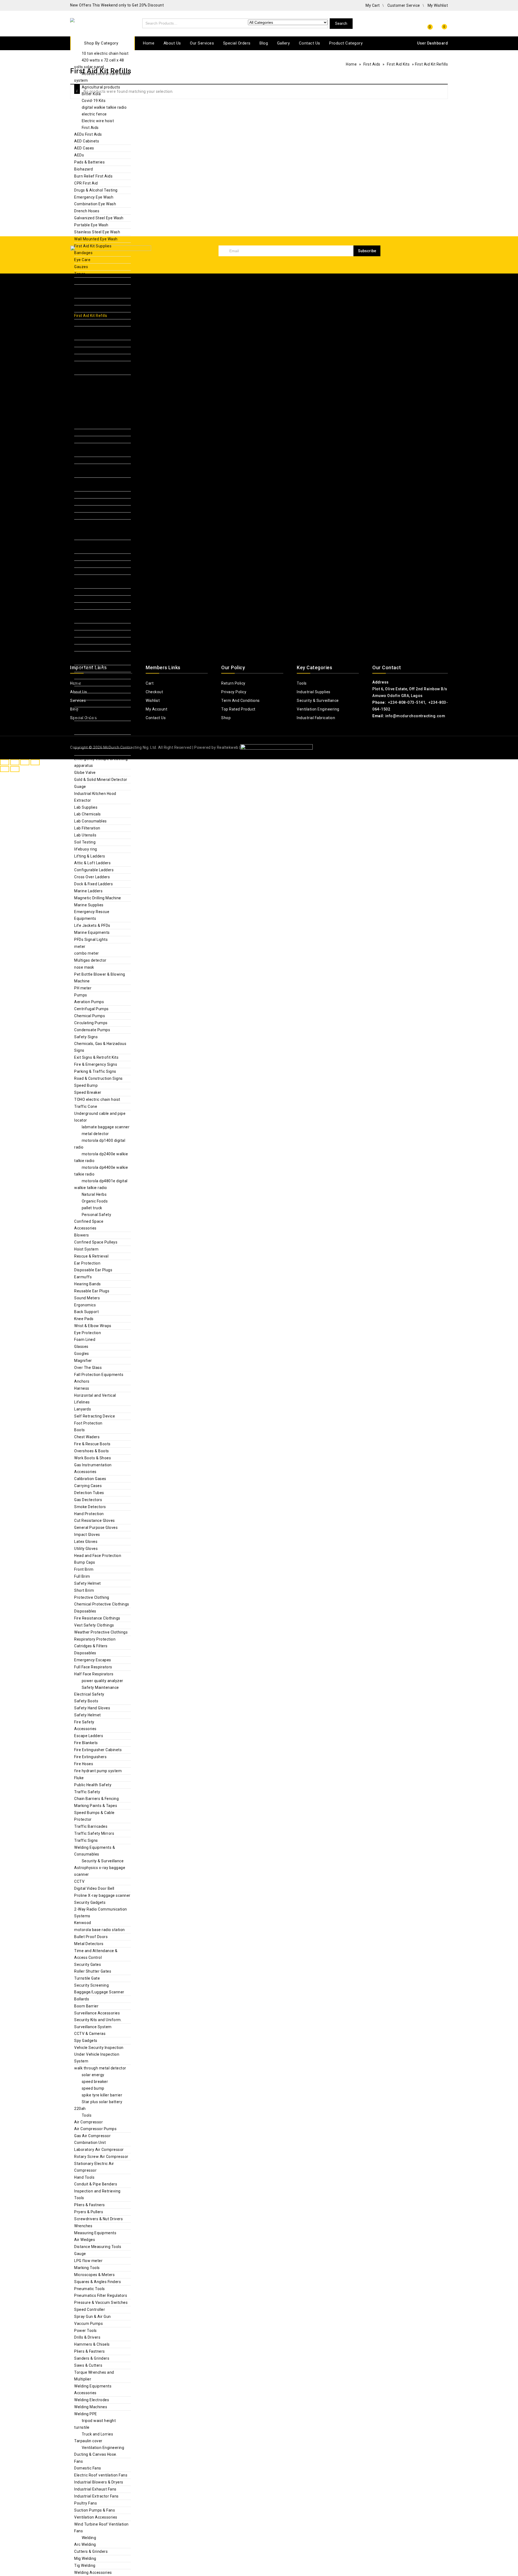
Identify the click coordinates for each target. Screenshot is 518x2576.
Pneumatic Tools (90, 2289)
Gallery (284, 43)
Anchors (82, 1381)
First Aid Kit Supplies (93, 246)
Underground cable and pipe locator (100, 1117)
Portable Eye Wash (91, 225)
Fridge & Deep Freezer (102, 398)
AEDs (79, 155)
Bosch (80, 599)
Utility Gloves (86, 1549)
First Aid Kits (86, 288)
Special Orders (237, 43)
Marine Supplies (89, 905)
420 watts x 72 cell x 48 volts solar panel (99, 64)
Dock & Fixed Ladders (93, 884)
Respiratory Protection (95, 1639)
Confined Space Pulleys (96, 1242)
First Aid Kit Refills (91, 316)
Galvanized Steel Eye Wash (99, 218)
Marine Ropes (87, 481)
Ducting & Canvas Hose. (96, 2454)
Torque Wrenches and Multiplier (94, 2376)
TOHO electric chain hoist (97, 1099)
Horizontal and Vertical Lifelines (95, 1399)
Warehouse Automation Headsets (96, 658)
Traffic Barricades (91, 1826)
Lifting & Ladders (90, 856)
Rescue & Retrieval (91, 1256)
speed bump (93, 2088)
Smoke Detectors (90, 1507)
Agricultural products (101, 87)
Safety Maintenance (100, 1687)
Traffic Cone (86, 1106)
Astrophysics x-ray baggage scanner (100, 1871)
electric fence (94, 114)
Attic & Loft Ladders (92, 863)
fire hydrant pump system (98, 1771)
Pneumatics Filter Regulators (101, 2295)
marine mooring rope (93, 488)
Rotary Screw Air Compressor (101, 2157)
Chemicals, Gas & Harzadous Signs (100, 1047)
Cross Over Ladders (92, 877)
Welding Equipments (93, 2386)
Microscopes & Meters (94, 2275)
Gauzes (81, 267)
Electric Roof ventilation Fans (101, 2475)
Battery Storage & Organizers (101, 550)
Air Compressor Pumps (95, 2129)
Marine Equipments (92, 932)
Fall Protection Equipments (99, 1375)
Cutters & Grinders (91, 2551)
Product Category (346, 43)
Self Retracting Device (95, 1416)
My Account (156, 709)
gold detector (94, 405)
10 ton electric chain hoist (105, 53)
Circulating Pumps (91, 1023)
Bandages (83, 253)
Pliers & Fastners (90, 2205)
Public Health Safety (93, 1785)
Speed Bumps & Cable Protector (94, 1816)
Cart (150, 683)
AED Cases (84, 148)
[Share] (25, 762)
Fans (79, 2461)
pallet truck (92, 1208)
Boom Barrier (86, 2006)
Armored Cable (88, 536)
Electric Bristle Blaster (94, 425)
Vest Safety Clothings (94, 1625)
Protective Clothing (92, 1597)
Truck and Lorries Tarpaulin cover (94, 2437)
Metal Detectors (89, 1944)
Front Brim (84, 1569)
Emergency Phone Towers (98, 634)
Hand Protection (89, 1514)
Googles (82, 1354)
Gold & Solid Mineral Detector (101, 780)
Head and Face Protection (98, 1556)
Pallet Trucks (86, 495)
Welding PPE (86, 2414)
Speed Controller (90, 2309)
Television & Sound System (99, 752)
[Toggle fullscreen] (15, 762)
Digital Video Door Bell (94, 717)
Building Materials (91, 606)
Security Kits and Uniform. (98, 2020)
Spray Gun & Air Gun (93, 2317)
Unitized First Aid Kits (94, 323)
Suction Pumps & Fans (95, 2510)
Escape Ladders (89, 1736)
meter (80, 947)
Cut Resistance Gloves (95, 1521)
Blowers (82, 1235)
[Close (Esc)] (35, 762)
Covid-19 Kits (94, 101)
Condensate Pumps (92, 1030)
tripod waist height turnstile (95, 2424)
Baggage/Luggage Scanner (99, 1992)
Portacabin (84, 453)
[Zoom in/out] (5, 762)
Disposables (85, 1611)
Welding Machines (91, 523)
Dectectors (84, 682)
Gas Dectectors (88, 1500)
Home (149, 43)
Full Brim (82, 1576)
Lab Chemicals (88, 814)
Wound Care (85, 281)
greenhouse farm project (105, 412)
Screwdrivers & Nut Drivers (98, 2219)
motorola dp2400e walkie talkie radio (101, 1157)
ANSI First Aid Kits (91, 295)
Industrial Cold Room (93, 446)
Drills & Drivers (87, 2337)
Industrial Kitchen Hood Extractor (95, 797)
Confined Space (89, 1221)
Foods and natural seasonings (94, 388)
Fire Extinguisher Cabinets (98, 1750)
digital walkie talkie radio (104, 107)
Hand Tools (84, 2177)
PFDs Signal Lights (91, 939)
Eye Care (82, 260)
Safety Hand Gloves (92, 1708)
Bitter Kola (91, 94)
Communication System (96, 613)
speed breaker (95, 2082)
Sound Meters (87, 1298)
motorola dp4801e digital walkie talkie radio (101, 1184)
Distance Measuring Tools (98, 2247)
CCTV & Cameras (90, 2034)
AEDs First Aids (88, 134)
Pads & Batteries (89, 162)
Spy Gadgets (86, 2041)
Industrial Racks (89, 460)
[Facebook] (414, 269)
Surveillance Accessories (97, 2013)
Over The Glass (88, 1368)
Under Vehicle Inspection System (97, 2058)
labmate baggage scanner (106, 1127)
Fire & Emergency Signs (96, 1064)
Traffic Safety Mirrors (94, 1833)
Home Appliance (89, 724)
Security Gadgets (90, 1902)
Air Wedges (85, 2240)
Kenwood (83, 1923)
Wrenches (83, 2226)
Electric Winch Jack (92, 432)
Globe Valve (85, 773)
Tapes (80, 274)
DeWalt (81, 689)
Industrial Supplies (99, 529)
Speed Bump (86, 1085)
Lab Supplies (86, 807)
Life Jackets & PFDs (92, 925)
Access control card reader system (103, 77)
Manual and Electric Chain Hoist (98, 471)
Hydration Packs (89, 336)
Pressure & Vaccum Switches (101, 2302)
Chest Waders (87, 1437)
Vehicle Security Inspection (99, 2048)
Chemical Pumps (90, 1016)
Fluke (79, 1778)
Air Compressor (88, 2122)
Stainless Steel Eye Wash (97, 232)
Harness (82, 1388)
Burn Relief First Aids (93, 176)
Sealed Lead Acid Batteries (99, 592)
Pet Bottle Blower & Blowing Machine (100, 978)
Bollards (82, 1999)
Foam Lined (85, 1340)
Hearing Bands (88, 1284)
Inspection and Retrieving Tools (97, 2194)
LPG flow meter (88, 2261)
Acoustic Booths (89, 620)
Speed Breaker (88, 1092)
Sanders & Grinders (92, 2358)
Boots (80, 1430)
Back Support (86, 1312)
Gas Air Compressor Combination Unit (92, 2139)
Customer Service (404, 5)
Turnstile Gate (87, 1978)
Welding (89, 2538)
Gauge (80, 2254)
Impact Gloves (87, 1535)
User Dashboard (432, 43)
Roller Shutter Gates (93, 1971)
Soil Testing (85, 842)
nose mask (84, 967)
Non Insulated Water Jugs (98, 343)
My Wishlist (438, 5)
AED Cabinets (87, 141)
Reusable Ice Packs (92, 357)
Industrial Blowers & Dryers (99, 2482)
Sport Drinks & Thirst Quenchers (93, 368)
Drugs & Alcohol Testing (96, 190)
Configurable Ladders (94, 870)
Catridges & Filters (91, 1646)
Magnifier (83, 1361)
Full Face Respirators (93, 1667)
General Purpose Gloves (96, 1528)
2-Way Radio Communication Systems (101, 1913)
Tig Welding (85, 2565)
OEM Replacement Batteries (100, 564)
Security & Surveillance (103, 1861)
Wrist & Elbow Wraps (93, 1326)
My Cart (373, 5)
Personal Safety (97, 1215)
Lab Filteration (87, 828)
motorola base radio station (100, 1930)
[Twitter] (424, 269)
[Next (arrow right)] (15, 769)
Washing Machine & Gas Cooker (96, 741)
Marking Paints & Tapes (96, 1806)
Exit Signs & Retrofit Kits (96, 1057)
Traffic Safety (87, 1792)
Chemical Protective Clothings (102, 1604)
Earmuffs (83, 1277)
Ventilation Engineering (103, 2448)
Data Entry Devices (91, 627)
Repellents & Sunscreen (96, 378)
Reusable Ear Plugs (92, 1291)
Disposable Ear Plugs (93, 1270)
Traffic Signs (86, 1840)
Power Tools (86, 2331)
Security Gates (88, 1965)
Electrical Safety (89, 1694)
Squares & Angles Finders (98, 2282)
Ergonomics (85, 1305)
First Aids (90, 128)
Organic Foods (95, 1201)
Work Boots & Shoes (93, 1458)
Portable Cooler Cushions (97, 350)
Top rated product (238, 709)
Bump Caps (85, 1562)
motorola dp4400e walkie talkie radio (101, 1171)
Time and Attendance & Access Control (96, 1954)
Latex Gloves (86, 1542)
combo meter (87, 953)
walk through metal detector (100, 2068)
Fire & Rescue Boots (92, 1444)
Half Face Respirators (94, 1674)
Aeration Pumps (89, 1002)
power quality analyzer (103, 1681)
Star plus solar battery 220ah (98, 2105)
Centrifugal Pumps (91, 1009)
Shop (226, 718)
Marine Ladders (88, 891)
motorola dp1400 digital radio (100, 1144)
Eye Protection (88, 1333)
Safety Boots (86, 1701)
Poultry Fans (86, 2503)
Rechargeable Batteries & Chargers (98, 581)
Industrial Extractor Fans (96, 2496)
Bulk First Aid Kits (90, 302)
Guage (80, 787)
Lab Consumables (91, 821)
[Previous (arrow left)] (5, 769)
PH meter (83, 988)
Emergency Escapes (93, 1660)
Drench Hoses (87, 211)
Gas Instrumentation (93, 1465)
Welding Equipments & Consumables (95, 1851)
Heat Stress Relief (91, 330)
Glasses (81, 1347)
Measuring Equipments (95, 2233)
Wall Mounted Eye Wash (96, 239)
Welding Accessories (93, 2572)
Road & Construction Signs (98, 1078)
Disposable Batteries (93, 557)
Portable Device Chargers (97, 571)
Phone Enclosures (91, 641)
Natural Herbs (94, 1194)
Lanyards (83, 1409)
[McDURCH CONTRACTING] (93, 23)
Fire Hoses (84, 1764)
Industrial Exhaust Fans (95, 2489)
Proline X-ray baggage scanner (102, 1895)
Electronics (84, 710)
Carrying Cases (88, 1486)
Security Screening (91, 1985)
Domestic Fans (88, 2468)
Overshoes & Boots (92, 1451)
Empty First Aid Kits (92, 309)
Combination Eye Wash (95, 204)
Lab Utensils (85, 835)
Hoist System (86, 1249)
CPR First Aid (86, 183)
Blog (264, 43)
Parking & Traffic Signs (95, 1071)
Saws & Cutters (88, 2365)
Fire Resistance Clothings (97, 1618)
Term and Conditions (241, 701)
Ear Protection (87, 1263)
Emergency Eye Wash (94, 197)
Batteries (83, 543)
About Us (172, 43)
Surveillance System (93, 2027)
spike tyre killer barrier (102, 2095)
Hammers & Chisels (92, 2344)
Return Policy (233, 683)
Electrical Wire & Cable (95, 703)
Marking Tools (87, 2268)
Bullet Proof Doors (91, 1937)
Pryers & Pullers (89, 2212)
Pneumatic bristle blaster (97, 502)
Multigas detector (90, 960)
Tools (87, 2115)
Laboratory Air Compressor (99, 2150)
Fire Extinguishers (90, 1757)
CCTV (79, 1881)
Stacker (81, 516)
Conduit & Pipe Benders (96, 2184)
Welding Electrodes (92, 2400)
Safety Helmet (88, 1583)
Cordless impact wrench (96, 675)
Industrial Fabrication (101, 419)
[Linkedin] (434, 269)
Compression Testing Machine (102, 668)
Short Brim (84, 1590)
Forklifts (82, 439)
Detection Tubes (89, 1493)
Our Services (202, 43)
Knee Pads (84, 1319)
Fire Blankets (86, 1743)
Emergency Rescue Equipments (92, 915)
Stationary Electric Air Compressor (94, 2167)
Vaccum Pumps (88, 2324)
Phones (81, 648)
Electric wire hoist (98, 121)
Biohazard (84, 169)
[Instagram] (444, 269)
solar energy (93, 2075)
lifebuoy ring (86, 849)
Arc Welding (85, 2544)
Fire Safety (84, 1722)
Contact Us (310, 43)
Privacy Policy (234, 692)
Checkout (154, 692)
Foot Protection (88, 1423)
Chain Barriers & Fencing (96, 1799)
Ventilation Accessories (96, 2517)
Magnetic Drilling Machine (98, 898)
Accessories (85, 1228)
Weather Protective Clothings (101, 1632)
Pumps (81, 995)
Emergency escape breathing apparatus (101, 762)
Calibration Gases (90, 1479)
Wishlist (153, 701)
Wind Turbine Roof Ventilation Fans (101, 2528)
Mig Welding (85, 2558)
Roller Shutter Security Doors (101, 509)
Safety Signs (86, 1037)
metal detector (95, 1134)
